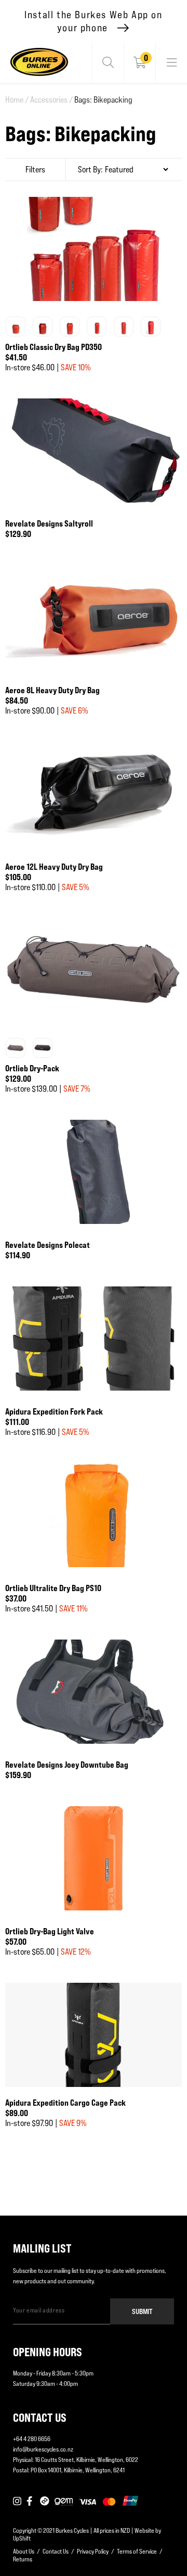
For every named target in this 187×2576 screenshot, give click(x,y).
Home (17, 100)
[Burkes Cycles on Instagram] (17, 2502)
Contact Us (56, 2551)
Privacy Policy (93, 2551)
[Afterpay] (45, 2502)
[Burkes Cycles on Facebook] (31, 2502)
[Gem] (64, 2502)
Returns (23, 2559)
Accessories (51, 100)
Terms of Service (137, 2551)
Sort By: (90, 170)
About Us (24, 2551)
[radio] (16, 327)
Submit (142, 2311)
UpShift (22, 2538)
